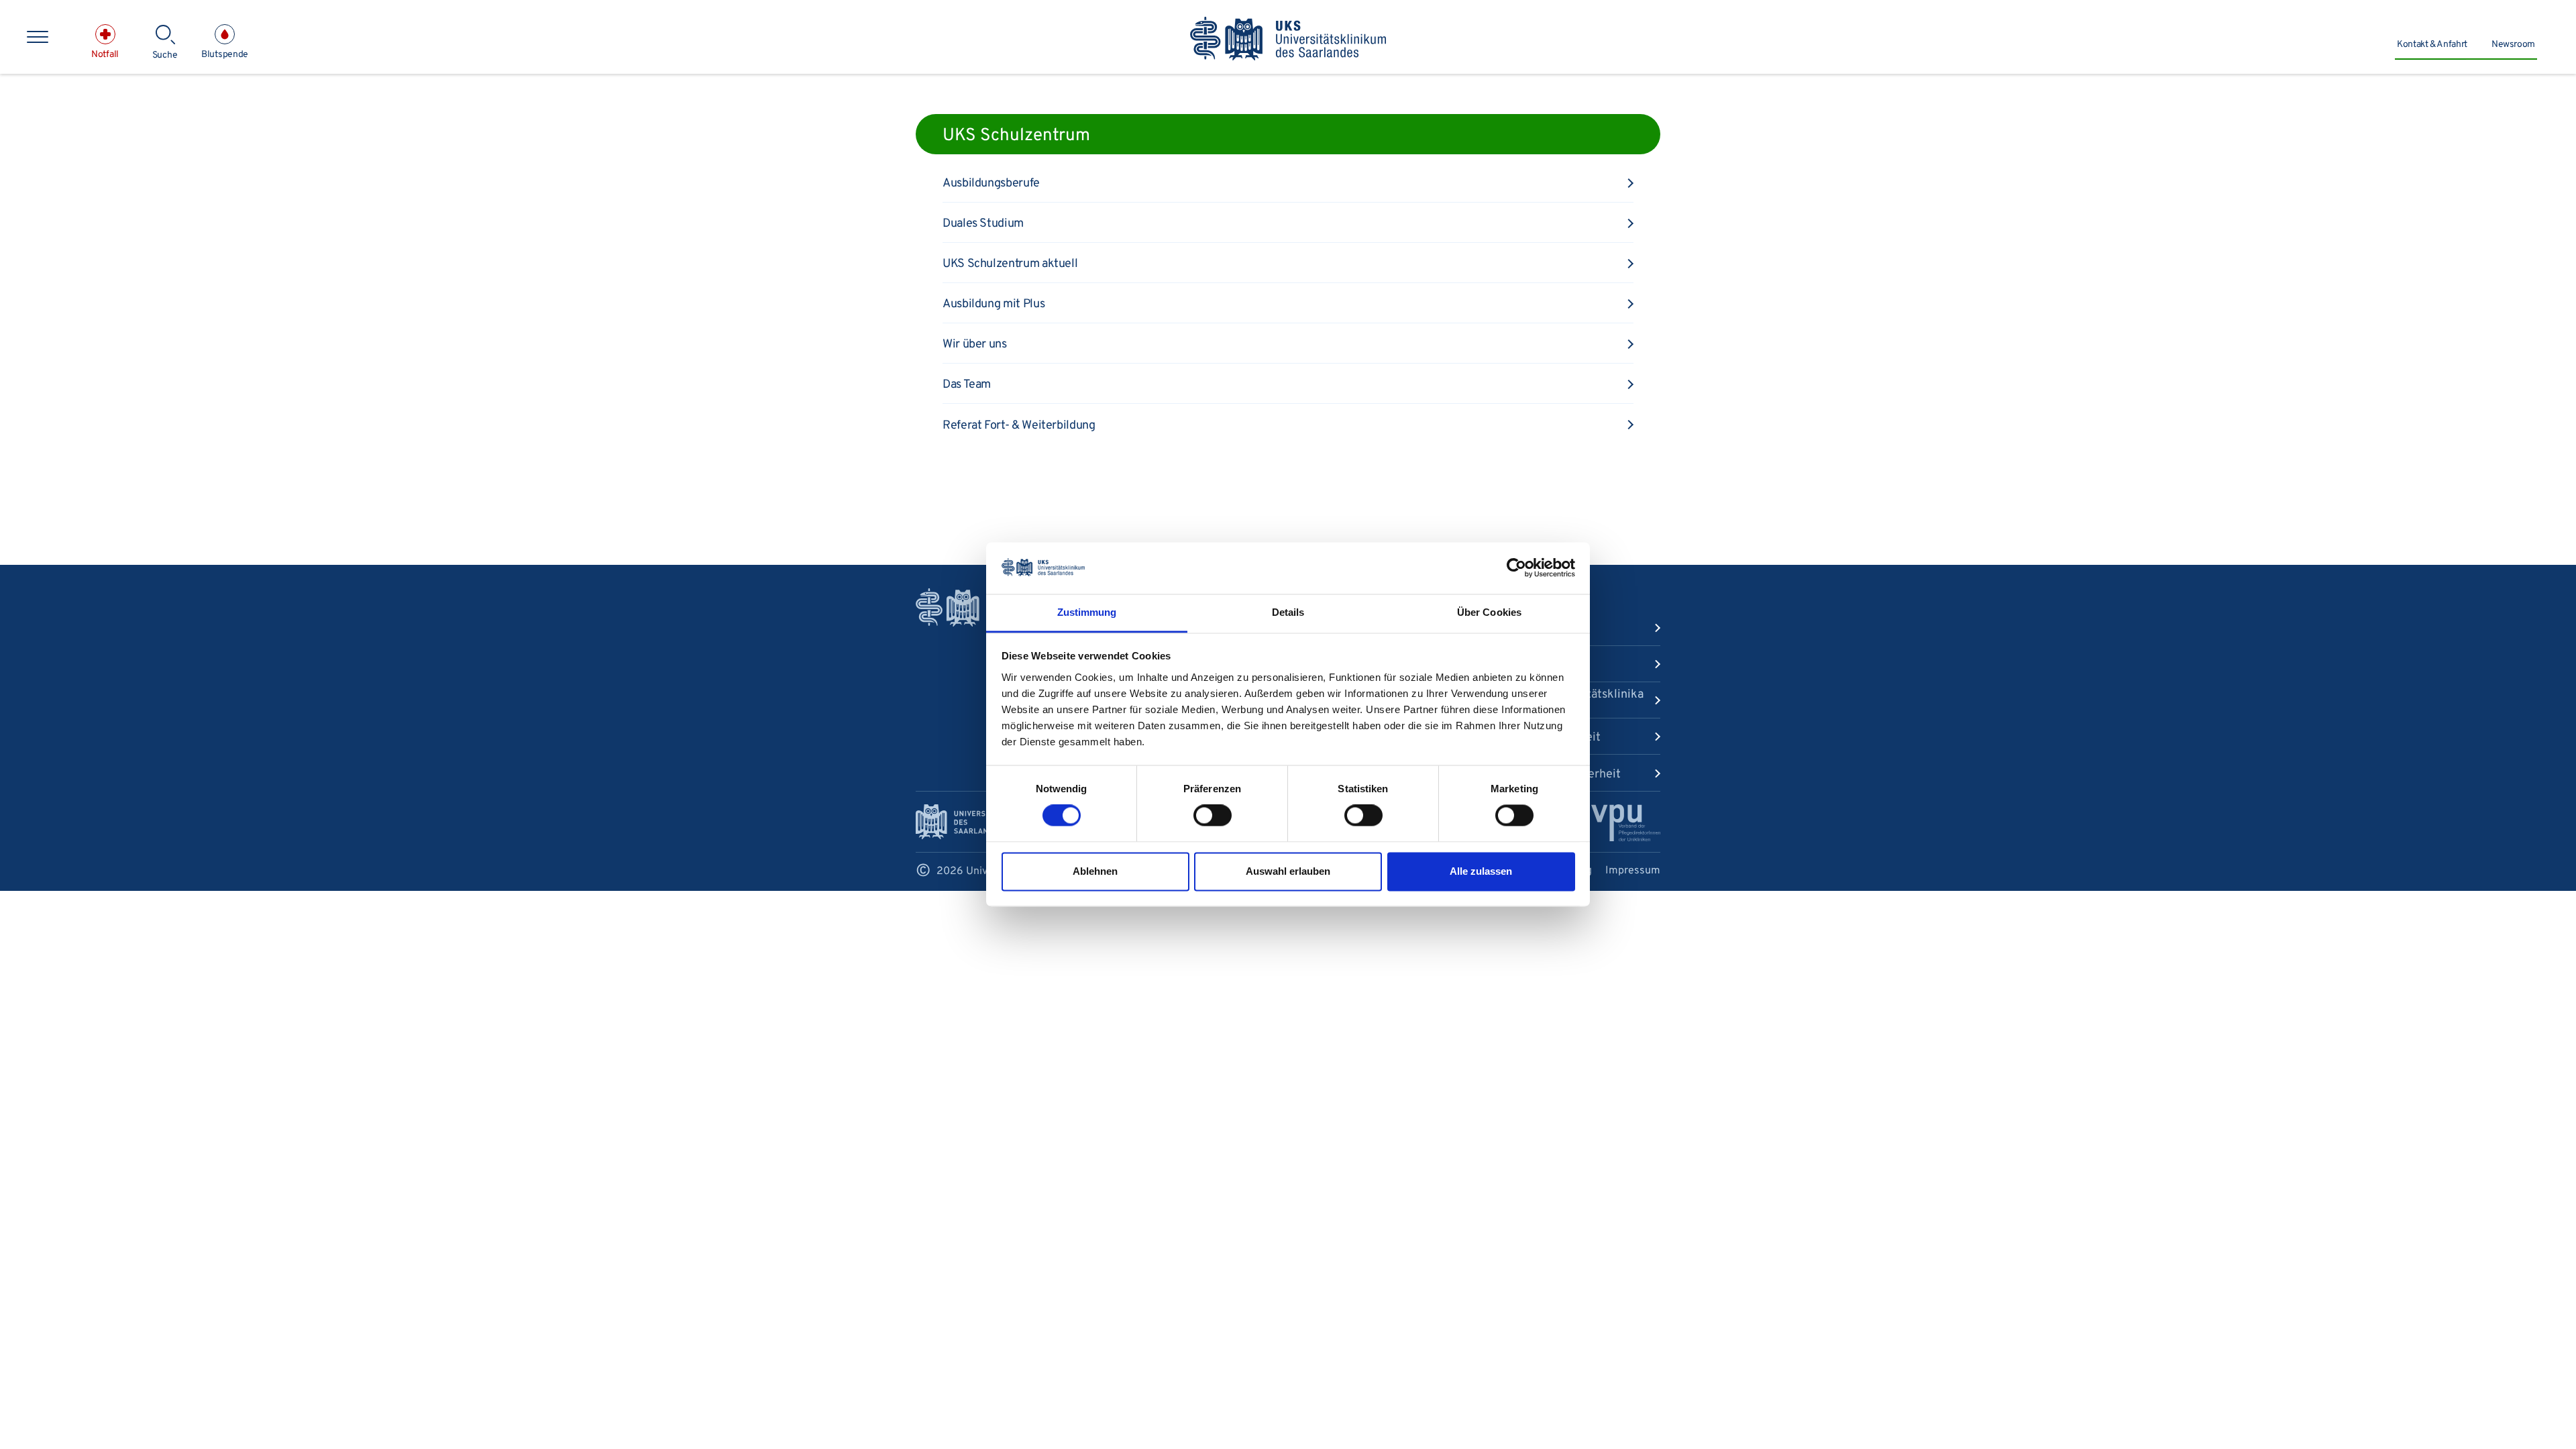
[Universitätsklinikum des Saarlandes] (1288, 40)
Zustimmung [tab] (1087, 612)
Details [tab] (1288, 612)
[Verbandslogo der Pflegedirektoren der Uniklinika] (1626, 823)
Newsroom (2513, 45)
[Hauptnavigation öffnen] (38, 37)
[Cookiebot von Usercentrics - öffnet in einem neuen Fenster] (1516, 568)
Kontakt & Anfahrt (2432, 45)
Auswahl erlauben (1288, 871)
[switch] (1213, 816)
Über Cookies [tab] (1489, 612)
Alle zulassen (1481, 871)
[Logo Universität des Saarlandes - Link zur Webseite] (959, 822)
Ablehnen (1095, 871)
